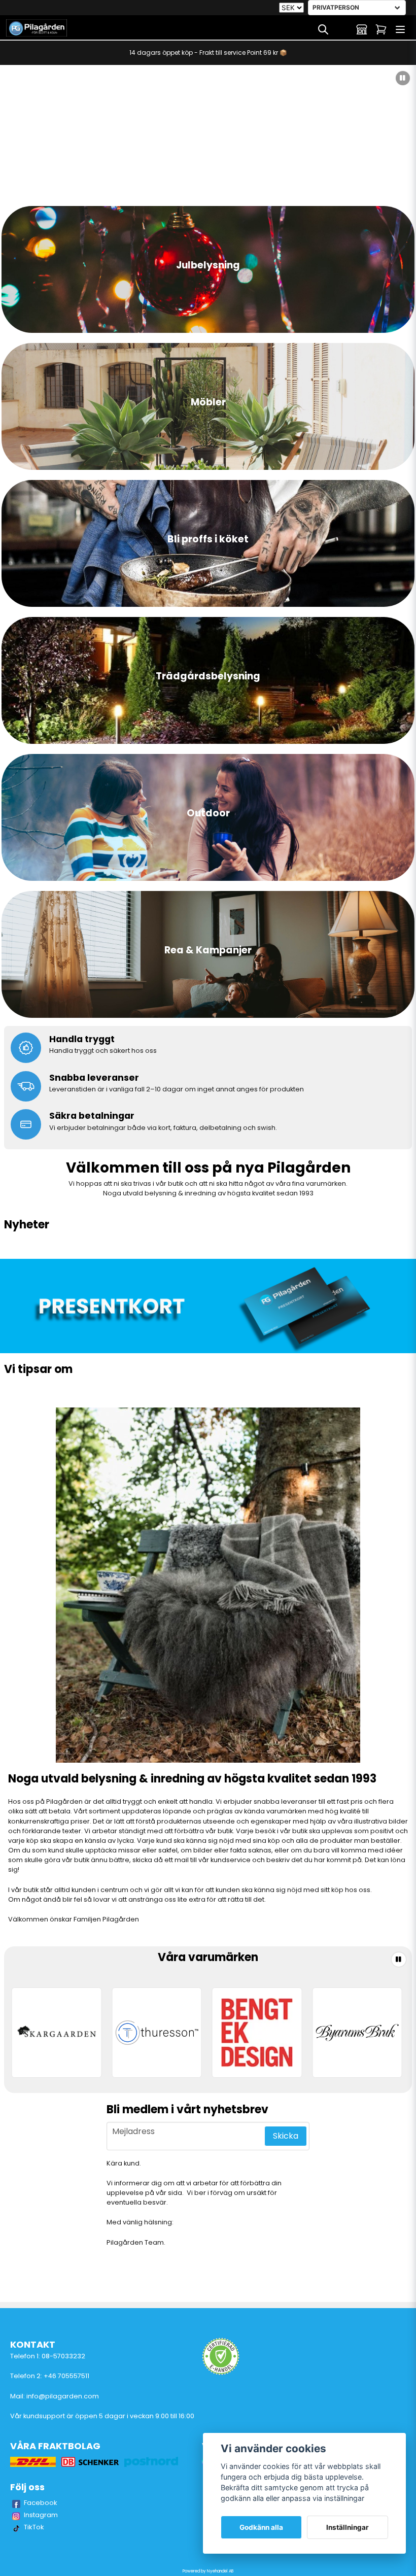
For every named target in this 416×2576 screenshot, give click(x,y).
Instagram (41, 2515)
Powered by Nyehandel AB (208, 2571)
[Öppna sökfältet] (323, 29)
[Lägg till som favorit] (342, 29)
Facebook (41, 2503)
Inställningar (348, 2527)
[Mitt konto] (362, 29)
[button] (403, 78)
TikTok (34, 2527)
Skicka (286, 2136)
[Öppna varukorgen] (381, 29)
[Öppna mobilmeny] (400, 29)
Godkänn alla (261, 2527)
